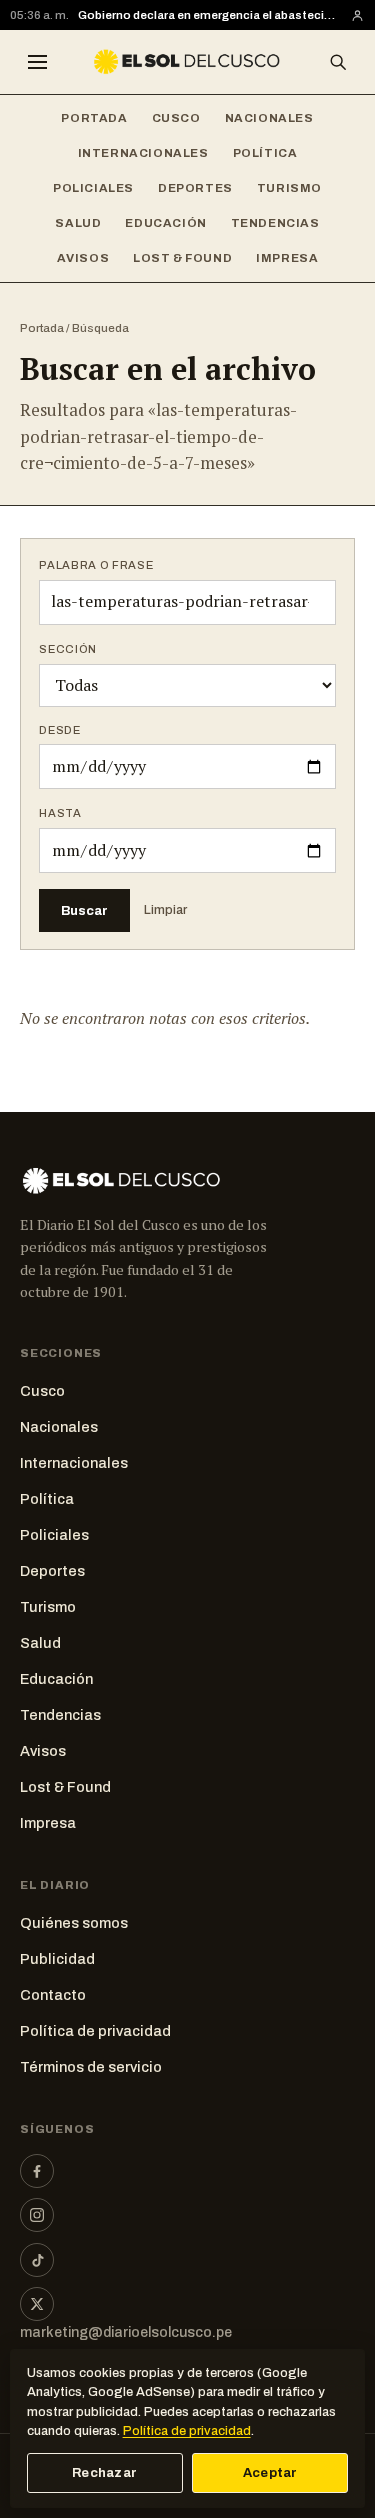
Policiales (93, 188)
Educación (165, 223)
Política (265, 153)
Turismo (289, 188)
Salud (78, 223)
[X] (37, 2304)
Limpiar (165, 910)
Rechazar (104, 2473)
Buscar (84, 910)
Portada (94, 118)
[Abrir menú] (37, 62)
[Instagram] (37, 2215)
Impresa (287, 258)
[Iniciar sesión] (357, 15)
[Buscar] (338, 62)
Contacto (53, 1995)
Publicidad (57, 1959)
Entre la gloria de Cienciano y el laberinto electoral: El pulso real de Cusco (209, 16)
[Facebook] (37, 2171)
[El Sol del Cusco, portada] (187, 62)
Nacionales (269, 118)
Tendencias (275, 223)
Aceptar (270, 2473)
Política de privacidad (95, 2031)
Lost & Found (182, 258)
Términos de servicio (91, 2067)
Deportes (195, 188)
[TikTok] (37, 2260)
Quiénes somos (74, 1923)
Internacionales (143, 153)
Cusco (176, 118)
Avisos (83, 258)
